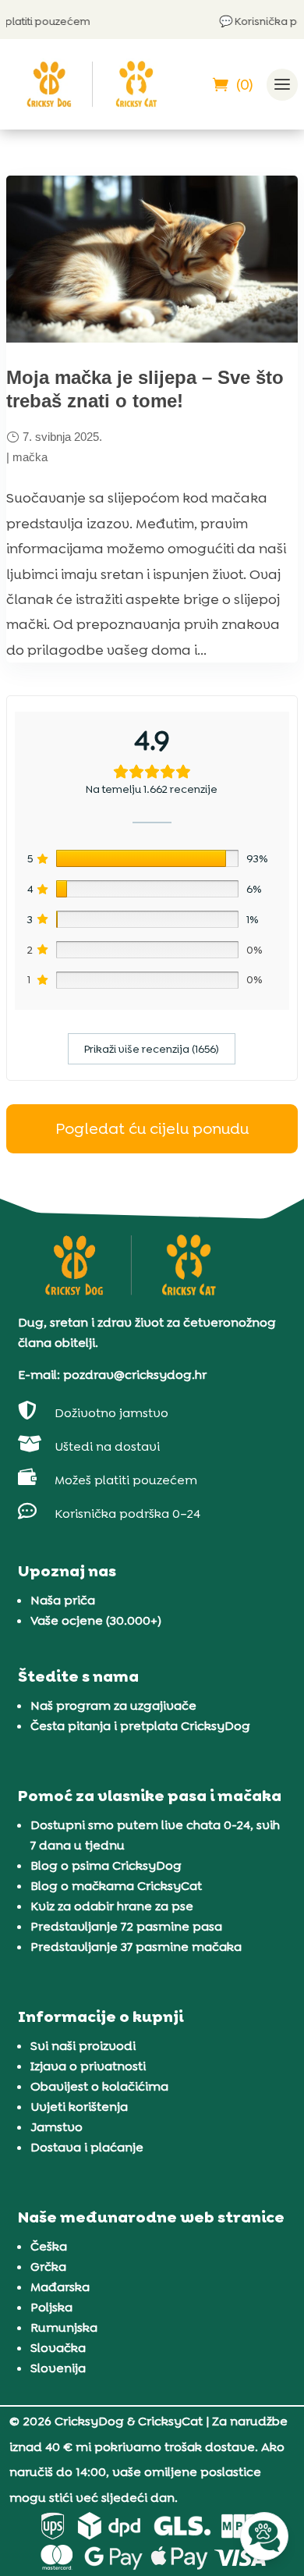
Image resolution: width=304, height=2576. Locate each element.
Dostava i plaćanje (87, 2147)
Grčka (48, 2267)
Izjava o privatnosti (88, 2066)
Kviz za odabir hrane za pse (112, 1906)
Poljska (51, 2307)
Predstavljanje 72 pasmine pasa (126, 1926)
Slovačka (58, 2348)
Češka (49, 2246)
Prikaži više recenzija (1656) (152, 1049)
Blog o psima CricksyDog (106, 1865)
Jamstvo (57, 2127)
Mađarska (60, 2287)
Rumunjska (64, 2327)
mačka (30, 457)
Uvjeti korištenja (79, 2107)
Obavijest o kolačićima (99, 2086)
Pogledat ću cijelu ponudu (152, 1128)
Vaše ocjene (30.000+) (96, 1620)
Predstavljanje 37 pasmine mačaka (136, 1947)
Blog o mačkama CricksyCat (116, 1886)
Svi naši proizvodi (83, 2046)
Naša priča (63, 1600)
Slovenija (58, 2368)
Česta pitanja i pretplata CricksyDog (140, 1726)
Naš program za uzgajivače (113, 1705)
